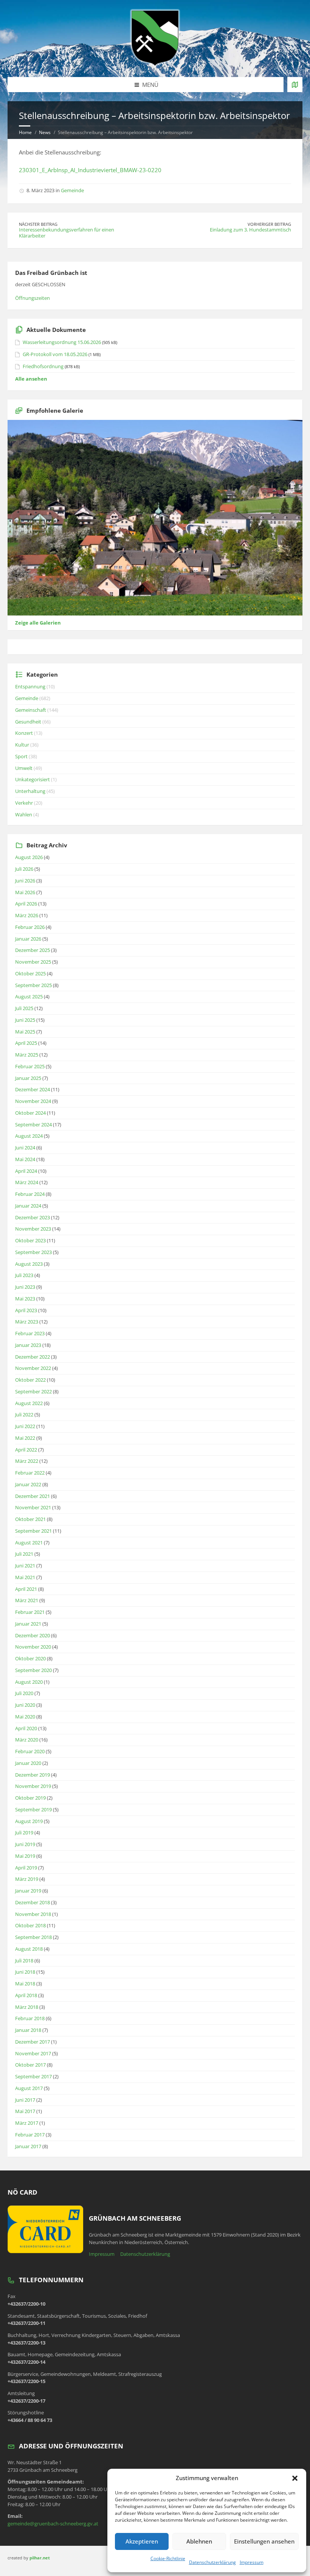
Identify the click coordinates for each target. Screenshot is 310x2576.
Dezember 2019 (33, 1775)
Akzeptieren (142, 2541)
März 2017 (27, 2123)
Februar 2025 (30, 1066)
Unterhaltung (30, 791)
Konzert (24, 733)
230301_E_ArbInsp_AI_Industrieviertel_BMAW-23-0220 (90, 170)
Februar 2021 (30, 1612)
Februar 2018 (30, 2018)
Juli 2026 (24, 869)
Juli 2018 (24, 1961)
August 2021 (29, 1543)
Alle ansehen (31, 379)
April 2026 (26, 904)
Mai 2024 (25, 1159)
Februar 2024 (30, 1194)
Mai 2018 (25, 1984)
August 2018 (29, 1949)
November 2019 (33, 1786)
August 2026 (29, 857)
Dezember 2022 (33, 1357)
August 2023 (29, 1264)
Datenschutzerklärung (212, 2562)
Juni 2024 (25, 1148)
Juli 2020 (24, 1693)
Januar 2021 (28, 1624)
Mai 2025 (25, 1032)
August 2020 (29, 1682)
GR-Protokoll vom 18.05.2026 (55, 354)
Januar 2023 (28, 1345)
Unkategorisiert (33, 779)
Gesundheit (28, 722)
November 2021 (33, 1507)
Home (25, 132)
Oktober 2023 (30, 1240)
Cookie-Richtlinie (168, 2558)
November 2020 (33, 1647)
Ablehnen (199, 2541)
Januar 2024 (28, 1206)
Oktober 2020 (30, 1658)
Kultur (22, 745)
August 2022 (29, 1403)
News (45, 132)
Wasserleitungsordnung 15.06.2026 (62, 342)
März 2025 (27, 1055)
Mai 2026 (25, 892)
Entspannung (30, 686)
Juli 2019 (24, 1833)
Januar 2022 (28, 1484)
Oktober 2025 (30, 973)
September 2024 (33, 1124)
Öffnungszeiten (33, 298)
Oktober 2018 (30, 1925)
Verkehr (24, 803)
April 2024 (26, 1171)
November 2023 (33, 1229)
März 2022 (27, 1461)
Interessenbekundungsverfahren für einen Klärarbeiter (67, 233)
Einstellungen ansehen (264, 2541)
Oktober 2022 (30, 1380)
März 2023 (27, 1322)
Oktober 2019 (30, 1798)
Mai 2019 (25, 1856)
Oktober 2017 (30, 2065)
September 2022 (33, 1391)
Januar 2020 (28, 1763)
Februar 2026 (30, 927)
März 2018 (27, 2007)
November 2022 (33, 1368)
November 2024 (33, 1101)
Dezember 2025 (33, 950)
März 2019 (27, 1879)
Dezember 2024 (33, 1089)
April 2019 (26, 1868)
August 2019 (29, 1821)
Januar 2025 (28, 1078)
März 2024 (27, 1182)
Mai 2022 (25, 1438)
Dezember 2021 (33, 1496)
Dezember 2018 (33, 1902)
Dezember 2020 (33, 1635)
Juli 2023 (24, 1275)
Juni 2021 (25, 1566)
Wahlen (24, 814)
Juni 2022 (25, 1426)
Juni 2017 (25, 2100)
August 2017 (29, 2088)
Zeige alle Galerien (38, 623)
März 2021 (27, 1600)
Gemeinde (72, 190)
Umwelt (24, 768)
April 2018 (26, 1995)
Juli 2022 (24, 1414)
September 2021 (33, 1531)
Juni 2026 (25, 881)
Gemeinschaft (31, 710)
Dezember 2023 (33, 1217)
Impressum (252, 2562)
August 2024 (29, 1136)
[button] (295, 2478)
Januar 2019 (28, 1891)
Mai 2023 (25, 1299)
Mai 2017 (25, 2111)
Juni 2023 (25, 1287)
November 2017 (33, 2053)
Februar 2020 (30, 1751)
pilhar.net (40, 2558)
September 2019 (33, 1809)
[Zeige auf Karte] (295, 85)
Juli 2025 (24, 1008)
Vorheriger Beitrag (269, 224)
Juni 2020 (25, 1705)
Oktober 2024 (30, 1113)
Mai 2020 (25, 1717)
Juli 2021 (24, 1554)
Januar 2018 (28, 2030)
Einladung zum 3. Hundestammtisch (250, 230)
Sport (21, 756)
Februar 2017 (30, 2135)
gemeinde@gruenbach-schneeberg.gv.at (53, 2524)
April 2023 (26, 1310)
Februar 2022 (30, 1473)
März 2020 (27, 1740)
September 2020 (33, 1670)
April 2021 (26, 1589)
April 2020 (26, 1728)
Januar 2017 (28, 2146)
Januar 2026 (28, 939)
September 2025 (33, 985)
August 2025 (29, 996)
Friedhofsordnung (43, 366)
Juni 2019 (25, 1844)
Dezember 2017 (33, 2042)
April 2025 (26, 1043)
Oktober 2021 (30, 1519)
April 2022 (26, 1450)
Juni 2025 (25, 1020)
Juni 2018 (25, 1972)
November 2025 (33, 962)
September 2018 (33, 1937)
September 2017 (33, 2076)
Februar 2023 (30, 1333)
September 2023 (33, 1252)
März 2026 (27, 915)
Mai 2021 (25, 1577)
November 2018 (33, 1914)
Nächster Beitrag (38, 224)
